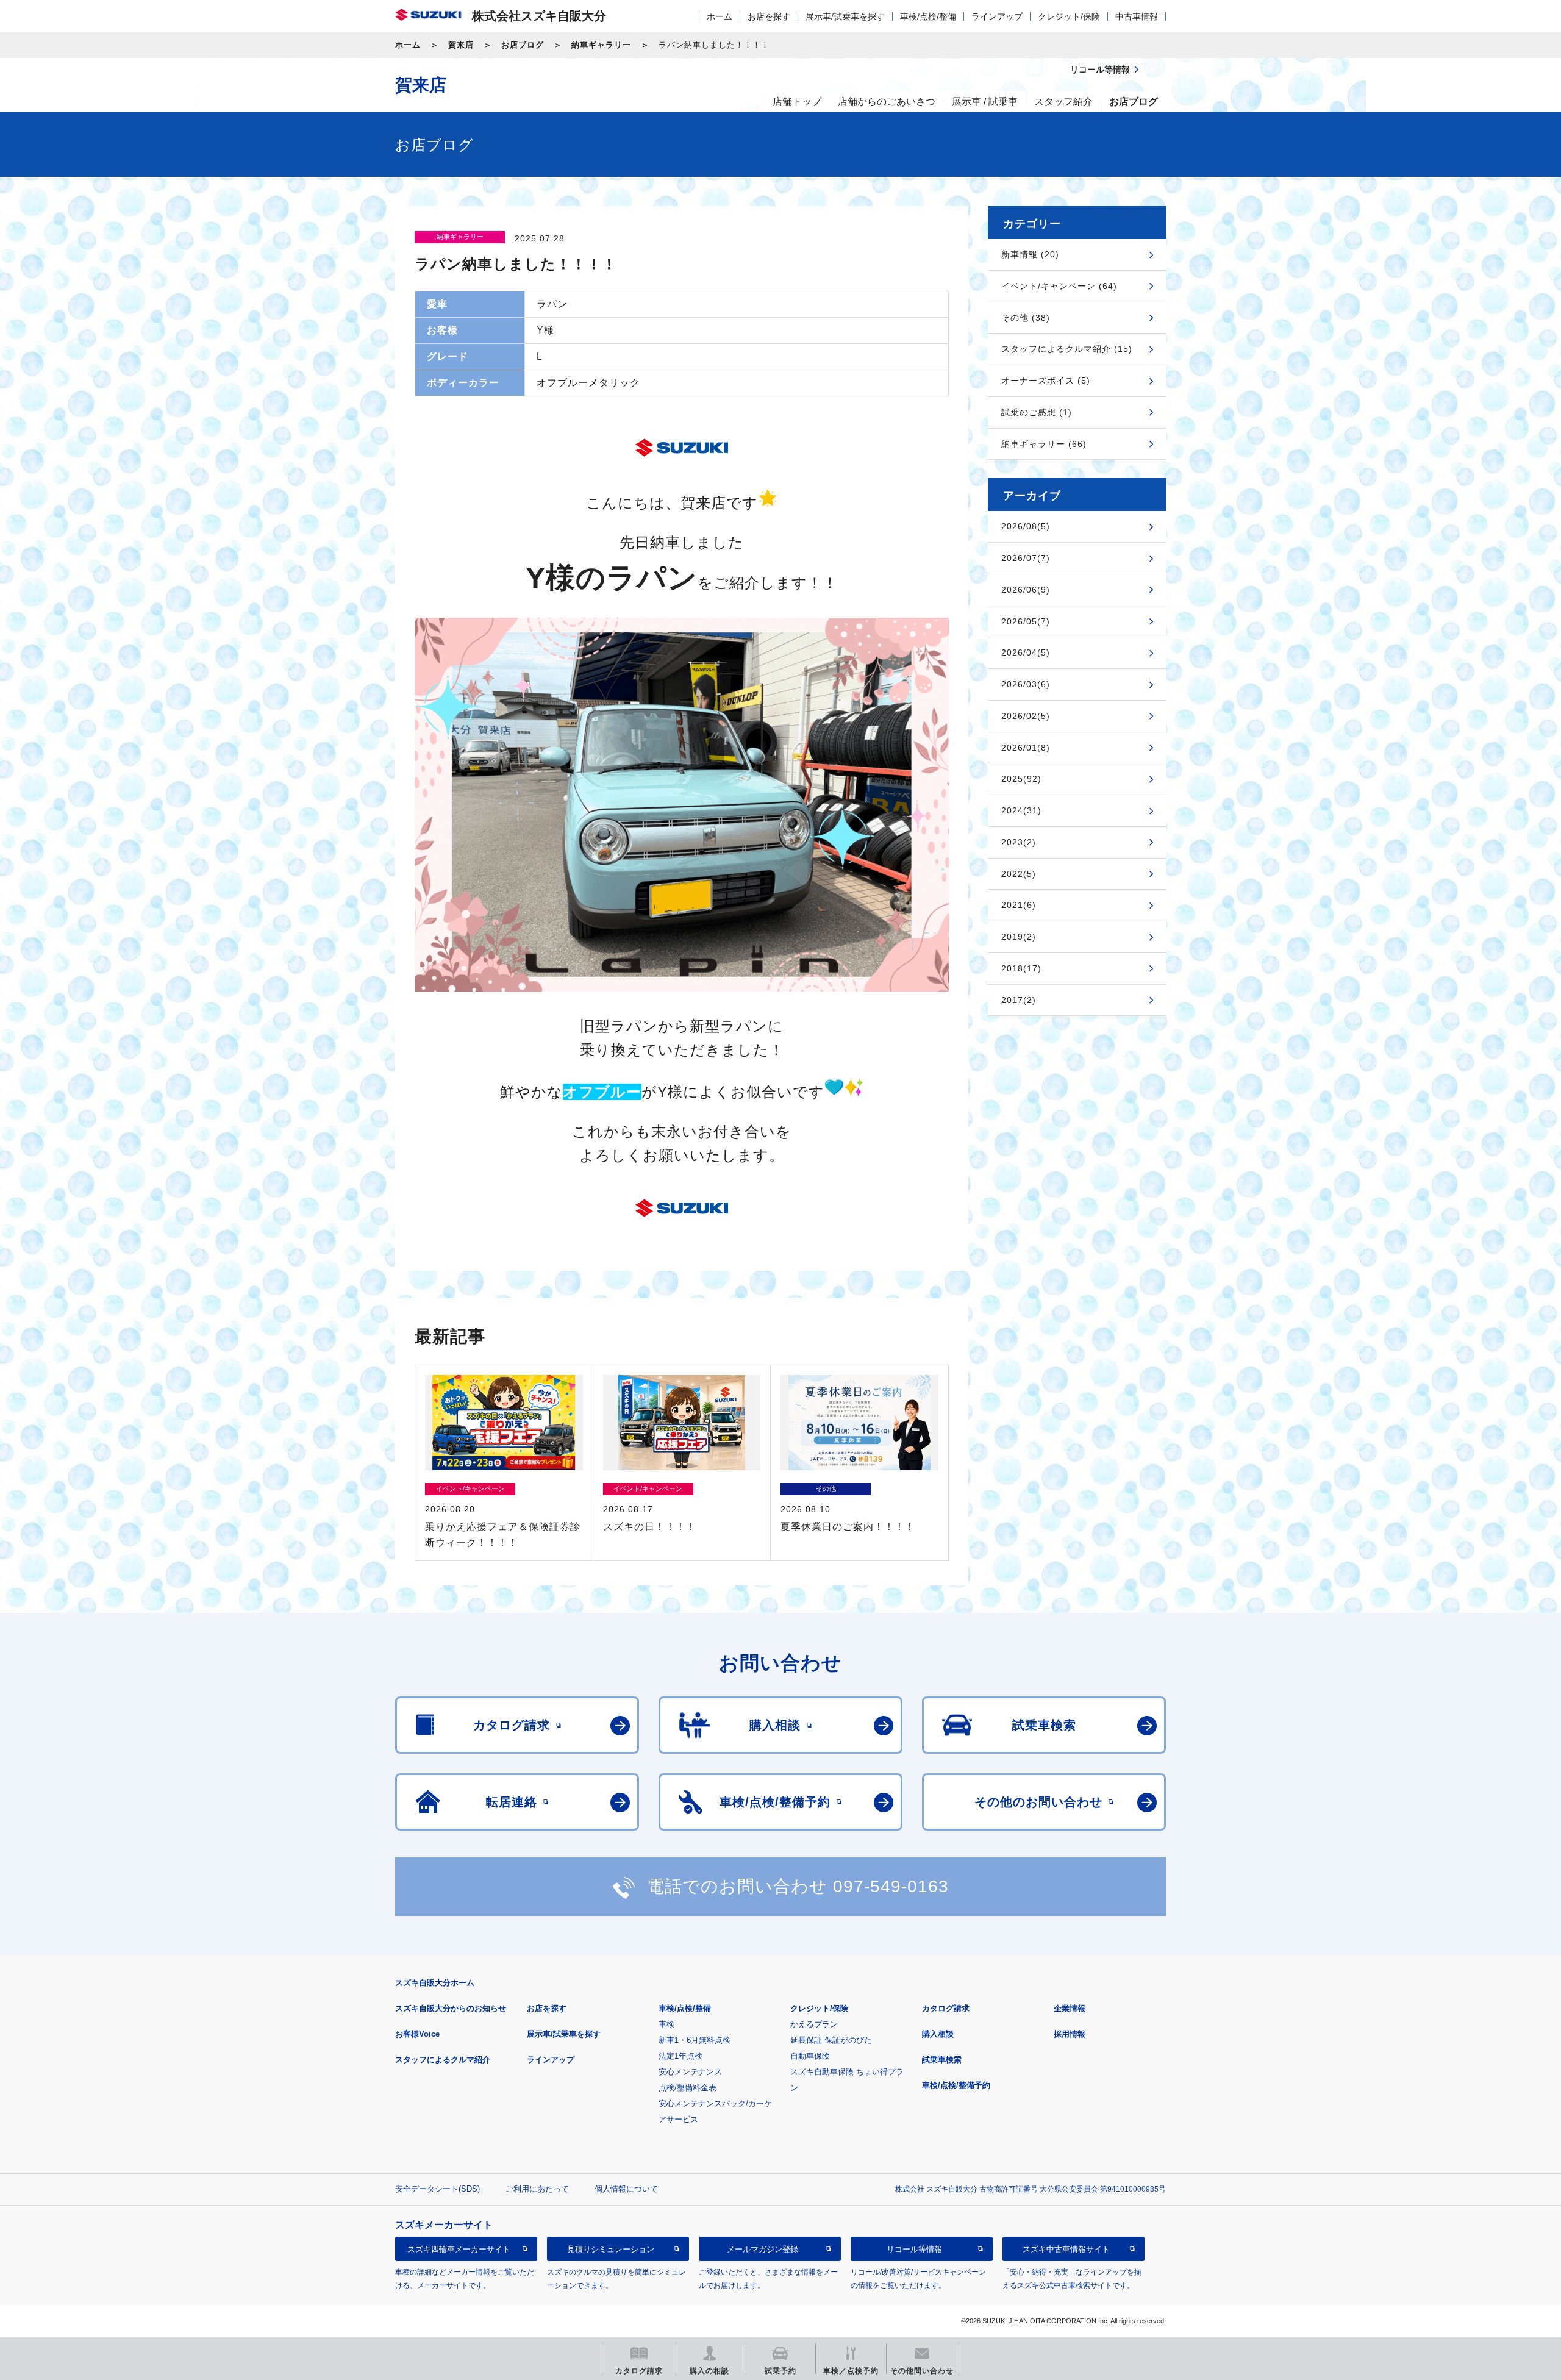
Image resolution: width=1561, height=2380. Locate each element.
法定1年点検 (680, 2056)
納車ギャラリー (601, 45)
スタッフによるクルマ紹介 (443, 2060)
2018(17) (1021, 968)
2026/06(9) (1026, 590)
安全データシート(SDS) (438, 2189)
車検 (666, 2024)
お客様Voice (417, 2034)
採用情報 (1070, 2034)
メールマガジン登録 (763, 2249)
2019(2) (1019, 937)
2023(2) (1019, 842)
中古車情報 (1137, 16)
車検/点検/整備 (928, 16)
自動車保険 (810, 2056)
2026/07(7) (1026, 558)
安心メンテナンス (690, 2072)
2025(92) (1021, 779)
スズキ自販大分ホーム (435, 1983)
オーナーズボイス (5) (1046, 381)
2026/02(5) (1026, 716)
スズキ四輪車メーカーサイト (459, 2249)
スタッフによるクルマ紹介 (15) (1067, 349)
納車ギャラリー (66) (1044, 444)
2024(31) (1021, 810)
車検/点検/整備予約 (956, 2085)
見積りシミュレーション (611, 2249)
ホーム (720, 16)
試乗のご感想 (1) (1037, 412)
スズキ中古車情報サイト (1066, 2249)
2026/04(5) (1026, 652)
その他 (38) (1026, 318)
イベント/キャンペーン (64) (1059, 286)
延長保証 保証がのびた (831, 2040)
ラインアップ (997, 16)
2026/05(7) (1026, 621)
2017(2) (1019, 1000)
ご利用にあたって (537, 2189)
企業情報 (1070, 2008)
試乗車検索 (942, 2060)
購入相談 (938, 2034)
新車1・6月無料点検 (695, 2040)
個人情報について (626, 2189)
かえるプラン (814, 2024)
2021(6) (1019, 905)
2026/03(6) (1026, 684)
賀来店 (461, 45)
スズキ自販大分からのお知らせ (451, 2008)
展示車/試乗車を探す (845, 16)
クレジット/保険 (1069, 16)
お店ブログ (523, 45)
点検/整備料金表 (688, 2088)
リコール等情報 (914, 2249)
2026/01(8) (1026, 748)
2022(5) (1019, 874)
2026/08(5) (1026, 526)
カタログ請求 (946, 2008)
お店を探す (769, 16)
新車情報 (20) (1030, 254)
